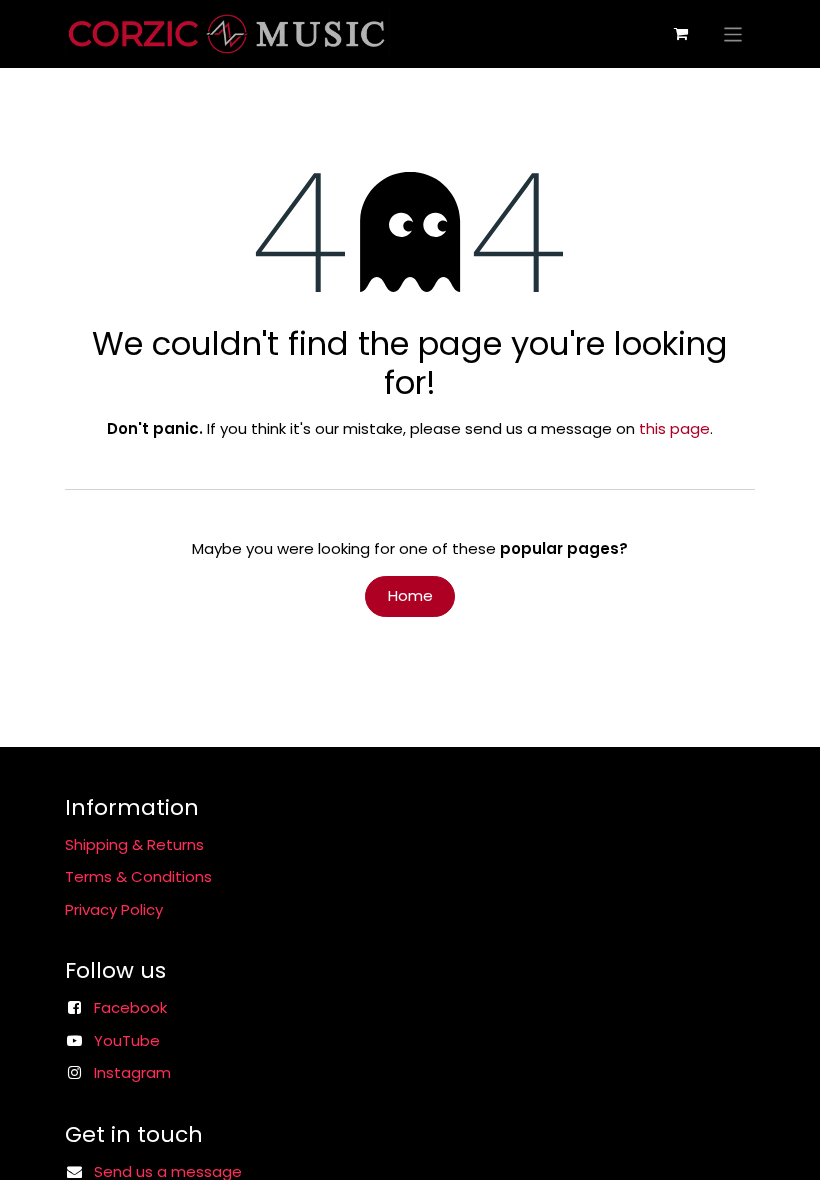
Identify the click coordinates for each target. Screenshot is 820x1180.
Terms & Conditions (138, 876)
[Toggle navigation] (733, 33)
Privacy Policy (114, 909)
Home (410, 595)
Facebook (130, 1007)
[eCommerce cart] (681, 34)
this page (674, 428)
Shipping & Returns (134, 844)
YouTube (127, 1040)
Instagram (132, 1072)
